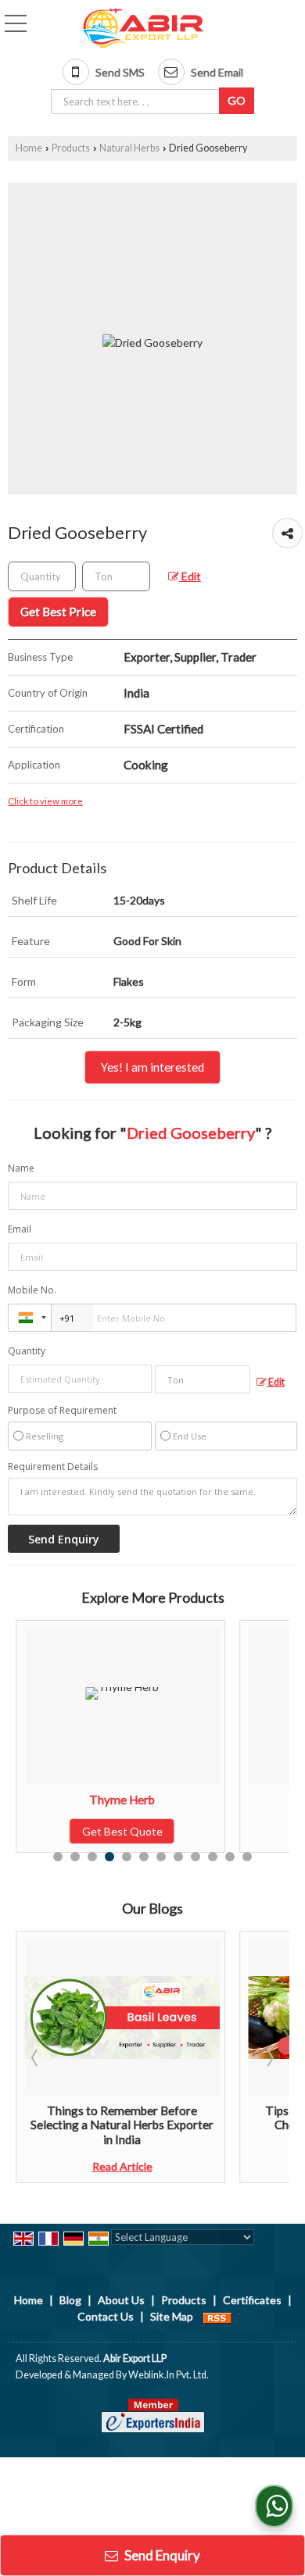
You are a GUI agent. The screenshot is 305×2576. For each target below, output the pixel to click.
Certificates (252, 2300)
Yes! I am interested (152, 1067)
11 (230, 1857)
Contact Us (106, 2316)
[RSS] (217, 2316)
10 (213, 1857)
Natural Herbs (129, 148)
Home (29, 148)
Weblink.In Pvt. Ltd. (169, 2375)
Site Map (172, 2316)
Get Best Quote (238, 1831)
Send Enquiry (161, 2555)
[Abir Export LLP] (143, 29)
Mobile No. (32, 1290)
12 (247, 1857)
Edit (190, 576)
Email (20, 1229)
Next (269, 2057)
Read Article (238, 2166)
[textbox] (138, 102)
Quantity (27, 1351)
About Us (121, 2300)
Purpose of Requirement (62, 1411)
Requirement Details (53, 1467)
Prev (36, 2057)
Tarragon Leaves (238, 1800)
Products (71, 148)
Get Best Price (58, 612)
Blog (70, 2300)
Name (21, 1168)
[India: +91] (30, 1318)
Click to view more (45, 801)
